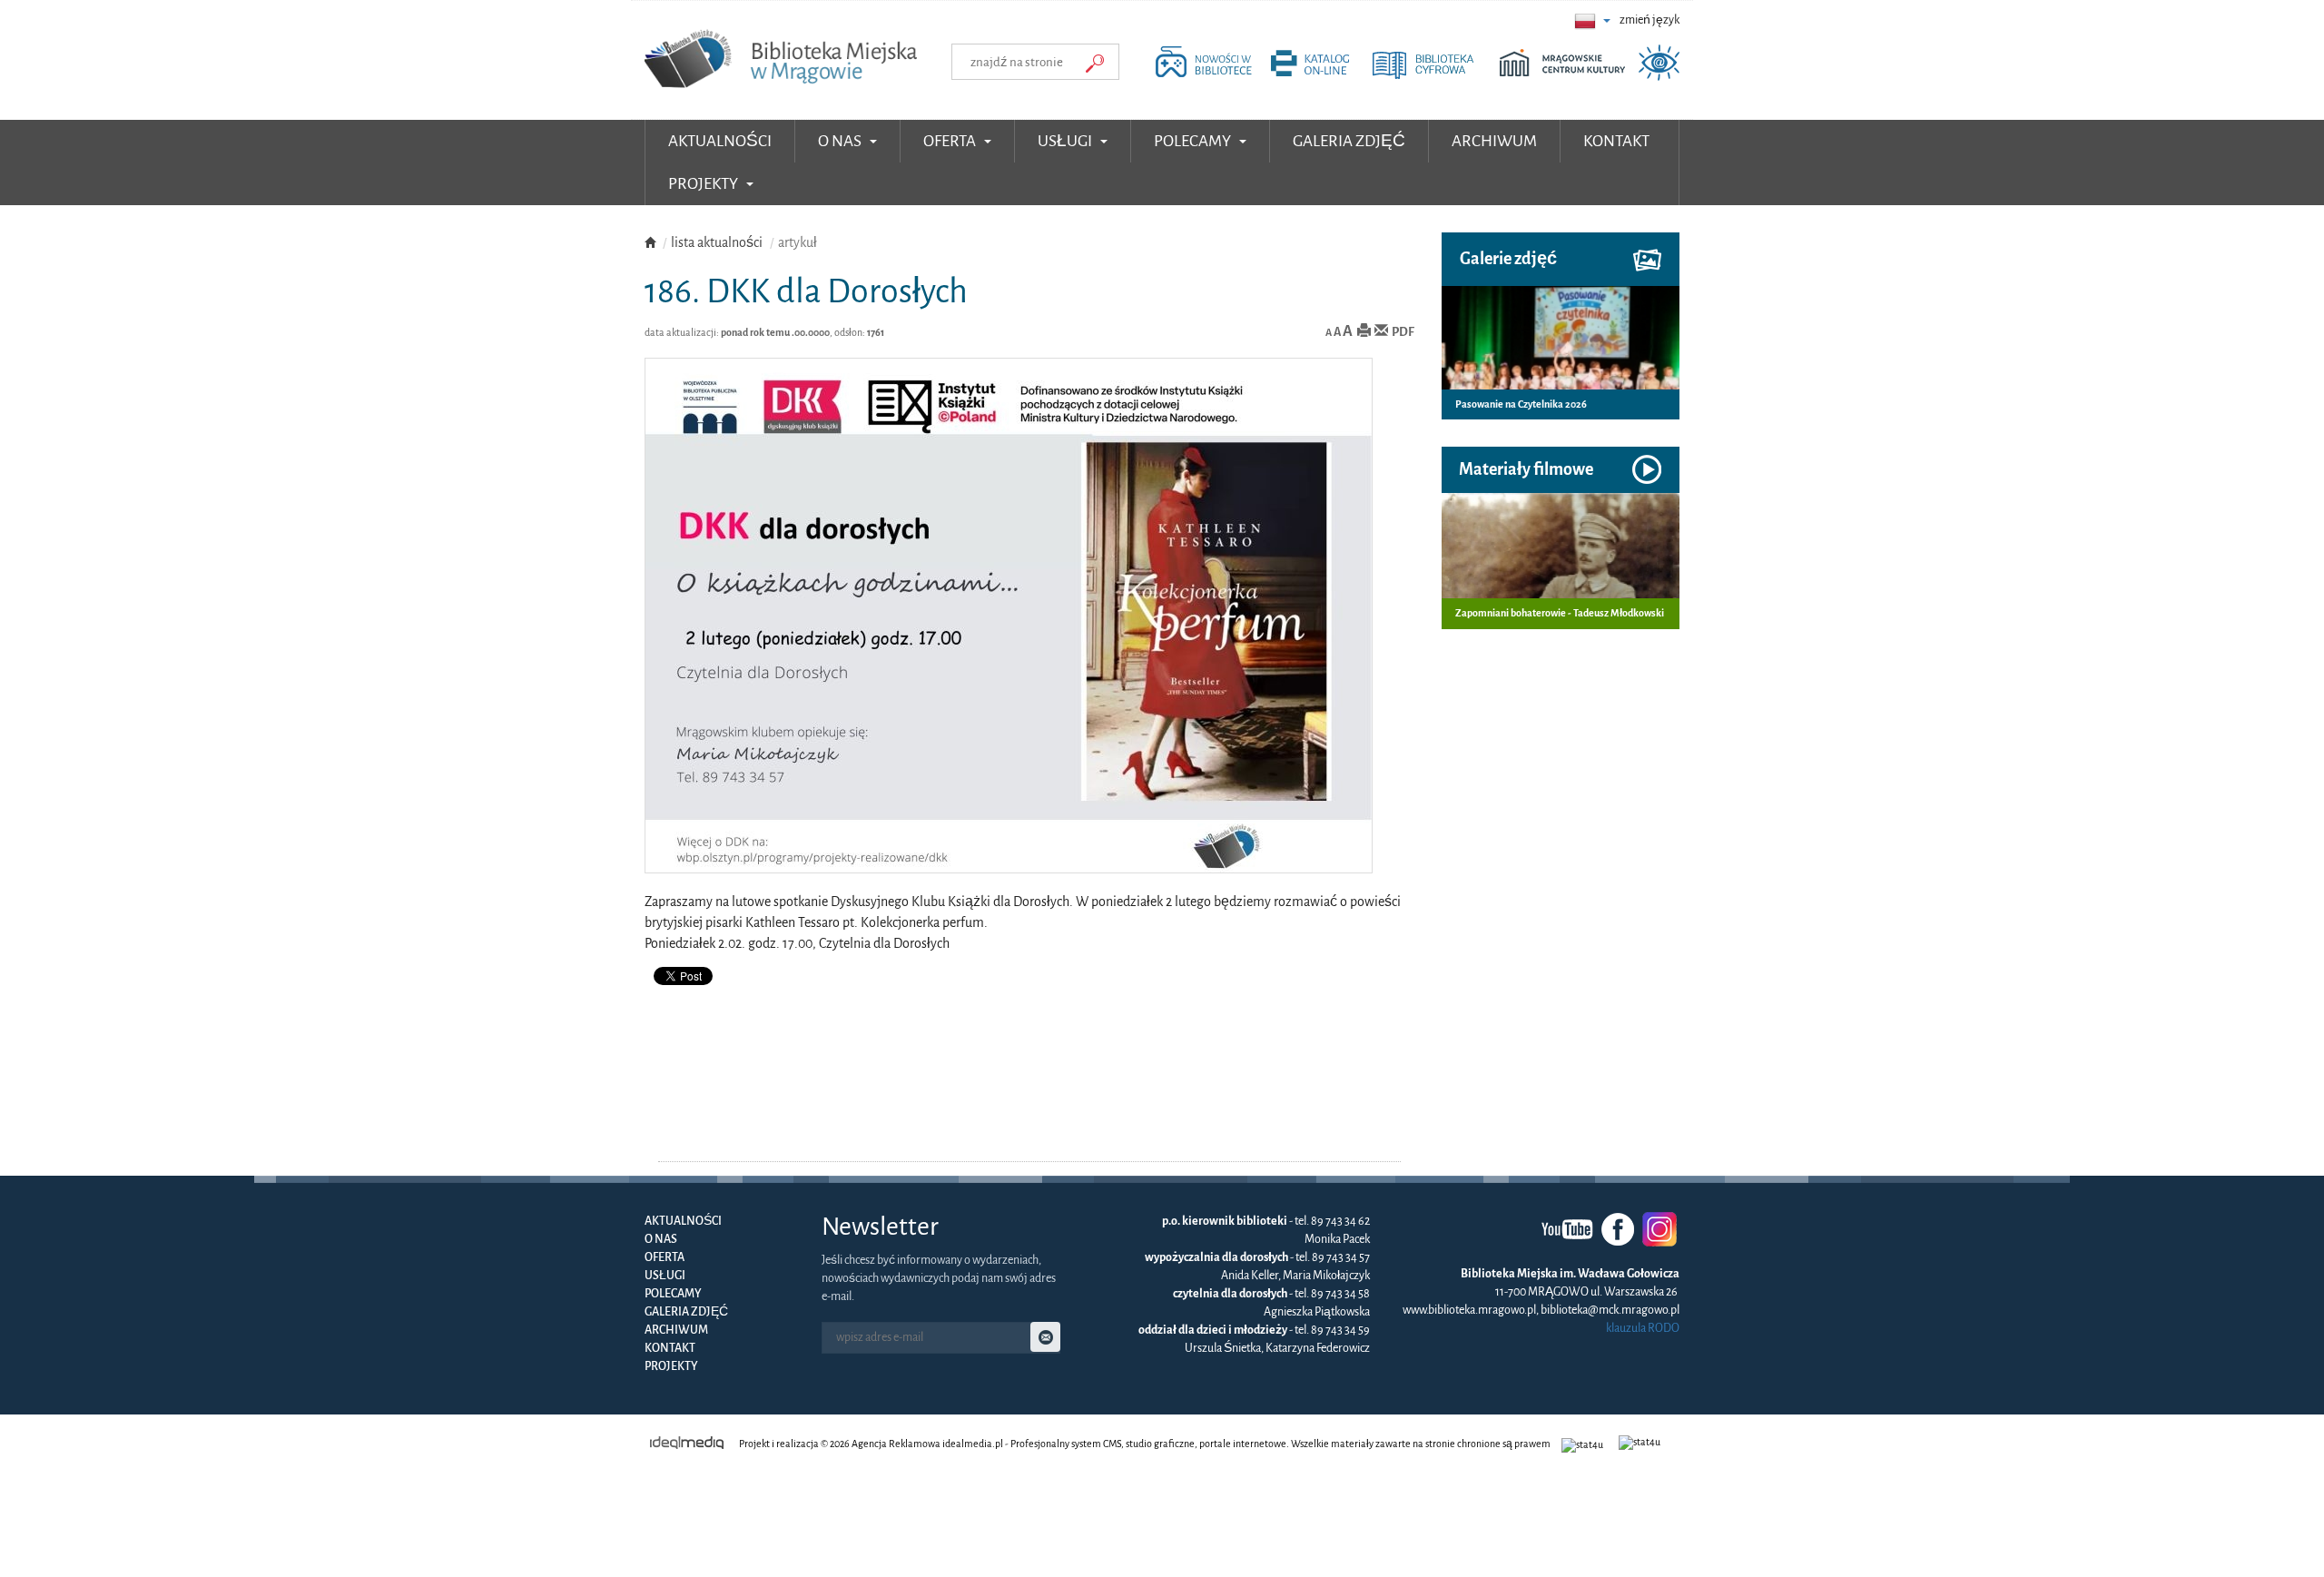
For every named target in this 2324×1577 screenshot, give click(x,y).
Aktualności (720, 141)
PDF (1403, 332)
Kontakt (670, 1348)
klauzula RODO (1643, 1328)
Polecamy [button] (1194, 141)
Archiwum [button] (1494, 141)
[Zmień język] (1592, 20)
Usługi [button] (1066, 141)
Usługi (665, 1276)
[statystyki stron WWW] (1585, 1444)
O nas (661, 1239)
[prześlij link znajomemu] (1381, 332)
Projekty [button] (704, 184)
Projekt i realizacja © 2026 (794, 1444)
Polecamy (673, 1294)
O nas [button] (841, 141)
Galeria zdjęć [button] (1349, 141)
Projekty (671, 1366)
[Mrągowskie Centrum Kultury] (1567, 76)
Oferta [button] (951, 141)
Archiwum (676, 1330)
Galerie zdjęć (1508, 259)
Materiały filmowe (1526, 469)
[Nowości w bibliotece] (1208, 76)
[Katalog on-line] (1320, 76)
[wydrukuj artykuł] (1364, 332)
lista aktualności (717, 242)
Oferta (665, 1257)
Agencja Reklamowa (896, 1444)
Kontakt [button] (1616, 141)
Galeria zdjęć (686, 1312)
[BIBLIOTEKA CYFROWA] (1434, 76)
